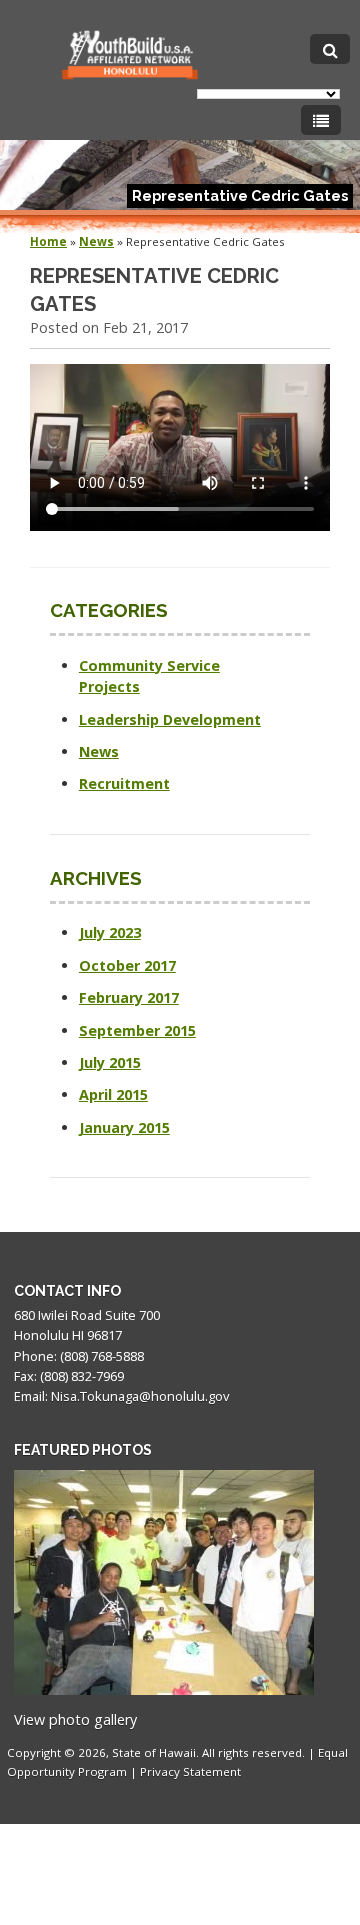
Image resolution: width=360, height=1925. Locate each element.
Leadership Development (170, 719)
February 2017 (129, 997)
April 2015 (113, 1094)
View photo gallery (75, 1719)
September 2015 (137, 1030)
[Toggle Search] (330, 49)
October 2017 (127, 965)
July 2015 (110, 1062)
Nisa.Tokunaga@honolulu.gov (140, 1396)
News (96, 241)
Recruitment (124, 783)
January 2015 (124, 1127)
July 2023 (110, 932)
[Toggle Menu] (321, 120)
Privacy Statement (190, 1771)
